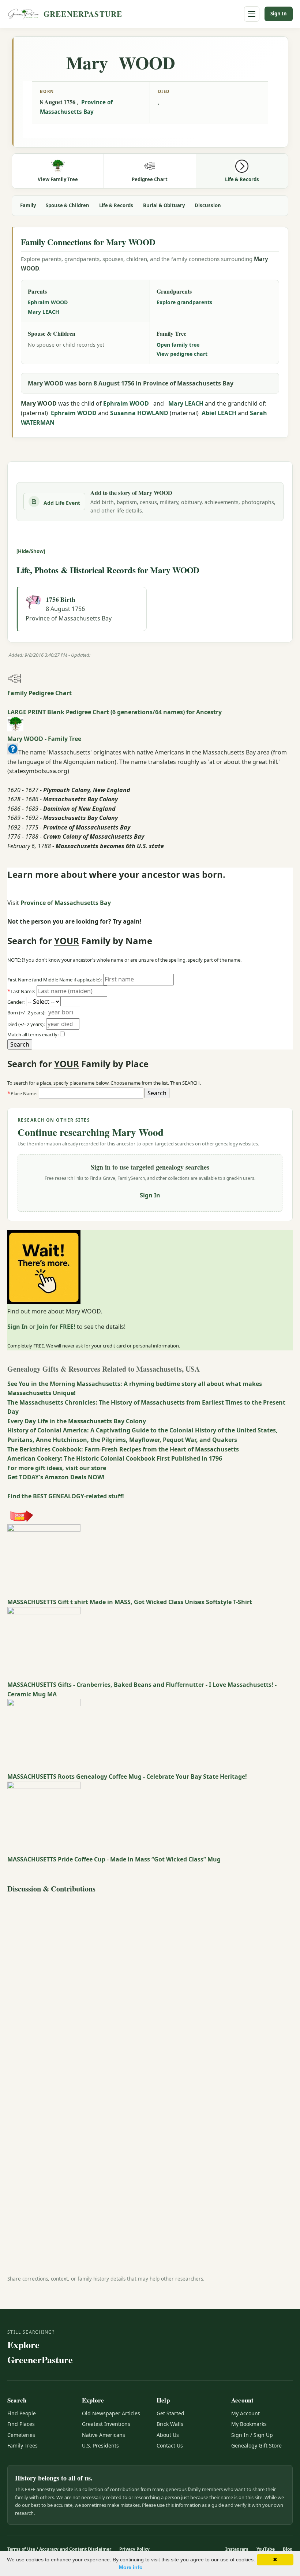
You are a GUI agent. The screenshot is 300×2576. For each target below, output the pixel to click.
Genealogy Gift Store (256, 2445)
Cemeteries (21, 2435)
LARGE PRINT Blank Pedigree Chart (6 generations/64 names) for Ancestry (115, 712)
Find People (22, 2413)
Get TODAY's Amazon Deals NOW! (56, 1477)
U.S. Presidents (100, 2445)
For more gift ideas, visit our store (57, 1468)
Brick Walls (170, 2424)
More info (131, 2567)
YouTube (266, 2549)
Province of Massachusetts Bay (66, 903)
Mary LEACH (44, 312)
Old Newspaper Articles (111, 2413)
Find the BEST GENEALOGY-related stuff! (66, 1496)
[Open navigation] (252, 14)
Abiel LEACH (219, 413)
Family (28, 205)
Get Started (170, 2413)
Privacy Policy (134, 2549)
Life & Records (116, 205)
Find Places (21, 2424)
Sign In (279, 14)
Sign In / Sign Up (252, 2435)
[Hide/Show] (31, 551)
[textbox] (91, 1093)
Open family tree (178, 345)
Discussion (208, 205)
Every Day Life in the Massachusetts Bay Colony (77, 1421)
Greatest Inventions (106, 2424)
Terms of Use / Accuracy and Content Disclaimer (59, 2549)
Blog (288, 2549)
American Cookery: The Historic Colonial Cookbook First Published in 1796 (115, 1458)
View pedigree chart (182, 354)
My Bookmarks (249, 2424)
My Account (245, 2413)
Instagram (237, 2549)
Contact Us (170, 2445)
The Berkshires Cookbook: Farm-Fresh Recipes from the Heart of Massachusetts (123, 1449)
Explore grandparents (184, 302)
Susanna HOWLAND (139, 413)
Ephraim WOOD (48, 302)
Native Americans (104, 2435)
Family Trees (22, 2445)
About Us (168, 2435)
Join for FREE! (56, 1327)
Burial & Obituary (164, 205)
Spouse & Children (67, 205)
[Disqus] (150, 1988)
